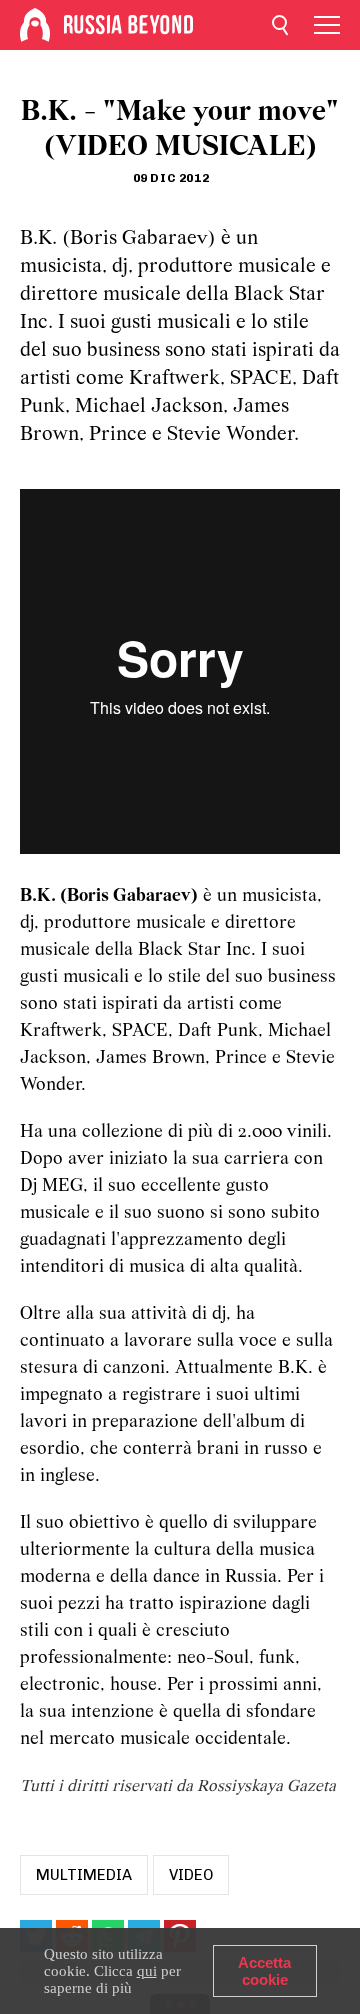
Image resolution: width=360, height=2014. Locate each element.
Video (191, 1875)
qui (147, 1971)
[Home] (35, 25)
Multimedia (84, 1875)
